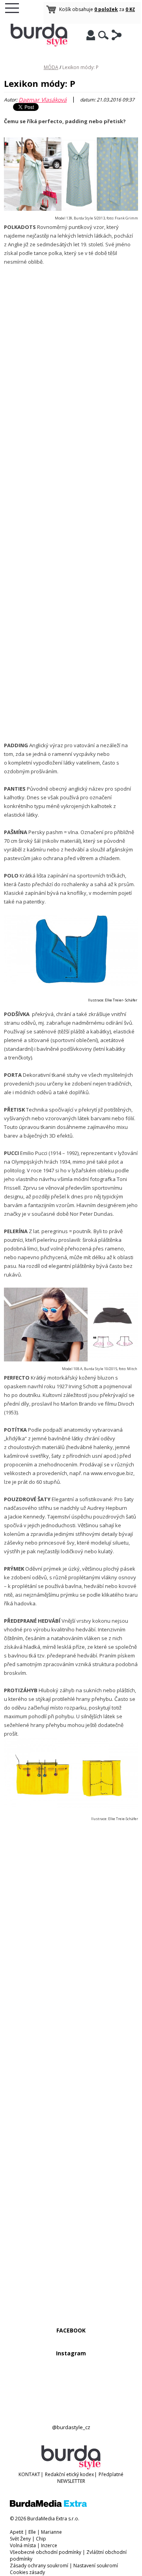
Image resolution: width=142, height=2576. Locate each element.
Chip (41, 2539)
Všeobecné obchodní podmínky (46, 2552)
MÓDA (51, 67)
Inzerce (49, 2545)
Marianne (51, 2532)
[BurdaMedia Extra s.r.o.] (48, 2505)
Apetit (17, 2532)
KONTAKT (29, 2474)
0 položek (106, 9)
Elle (32, 2532)
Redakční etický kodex (69, 2474)
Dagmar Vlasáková (43, 100)
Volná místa (23, 2545)
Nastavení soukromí (96, 2566)
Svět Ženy (20, 2539)
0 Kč (130, 9)
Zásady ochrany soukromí (39, 2566)
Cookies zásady (27, 2572)
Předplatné (111, 2474)
